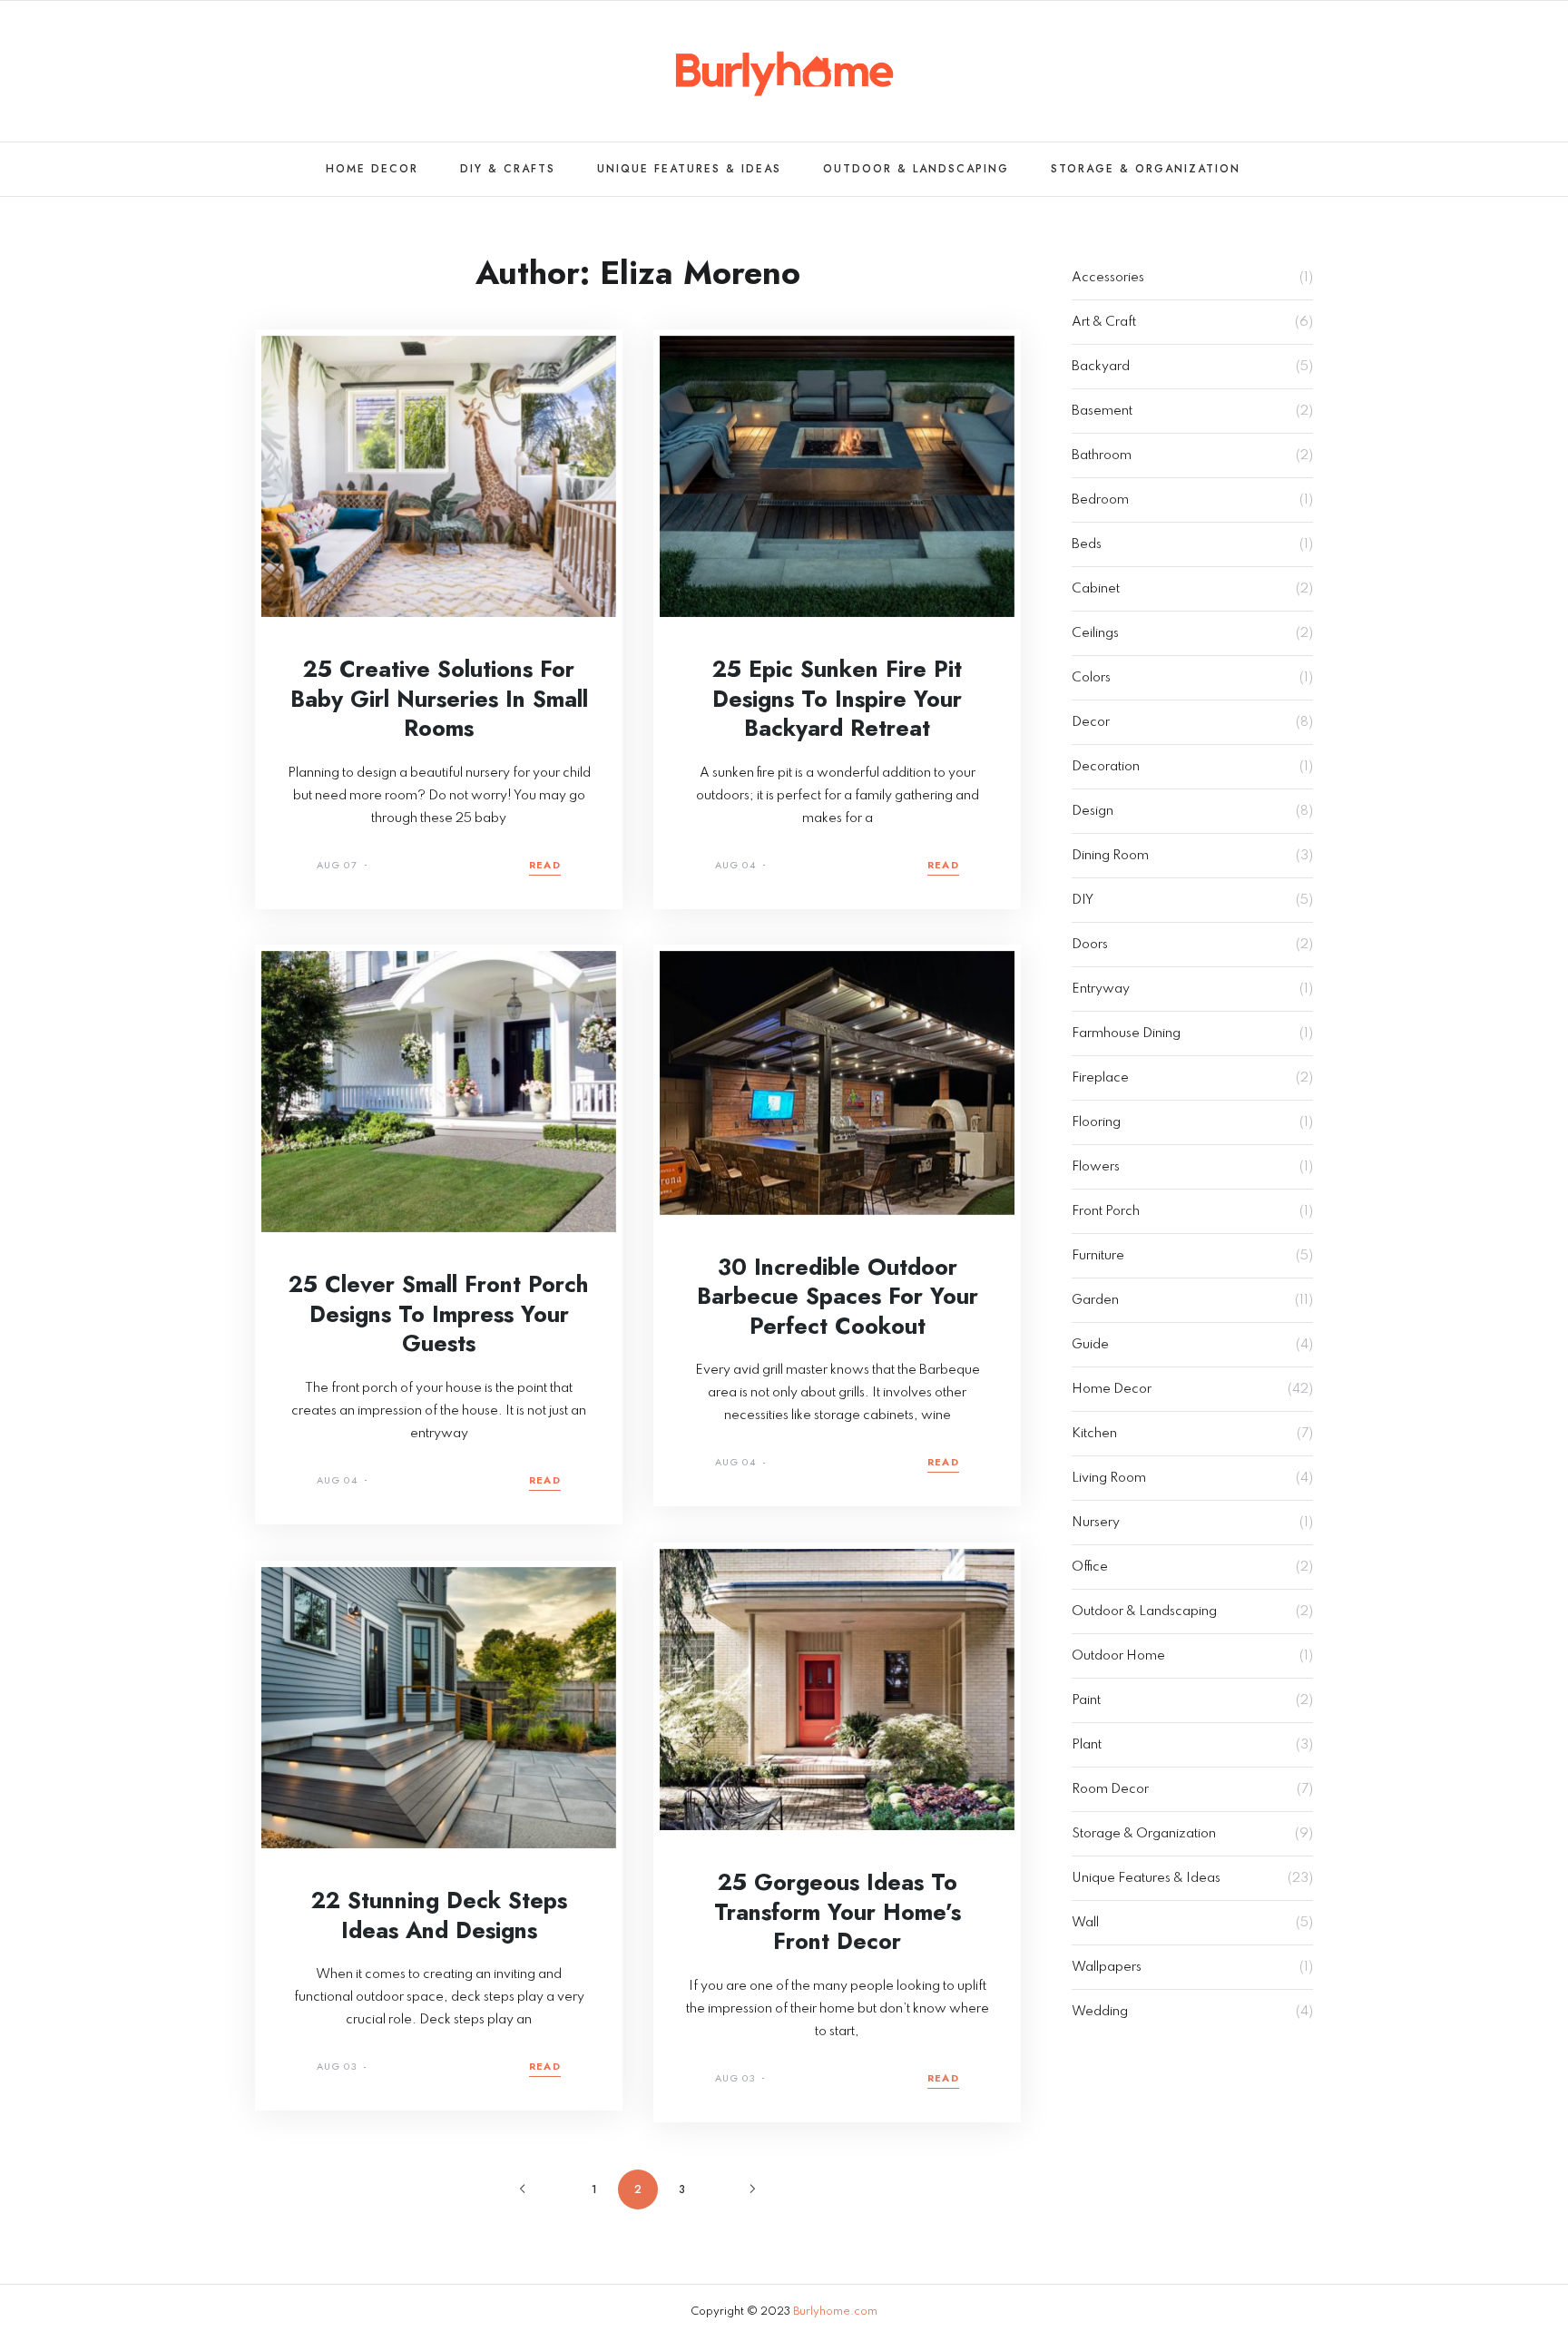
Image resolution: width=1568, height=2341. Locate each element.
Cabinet (1096, 589)
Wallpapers (1107, 1967)
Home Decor (372, 169)
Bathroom (1102, 455)
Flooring (1096, 1122)
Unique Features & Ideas (689, 169)
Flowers (1096, 1167)
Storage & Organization (1146, 169)
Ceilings (1095, 633)
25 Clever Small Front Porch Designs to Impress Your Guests (439, 1313)
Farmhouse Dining (1126, 1033)
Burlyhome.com (835, 2312)
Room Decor (1110, 1789)
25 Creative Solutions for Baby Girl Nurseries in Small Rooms (439, 698)
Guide (1090, 1345)
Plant (1087, 1745)
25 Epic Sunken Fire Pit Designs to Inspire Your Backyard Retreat (837, 698)
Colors (1091, 678)
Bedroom (1100, 500)
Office (1090, 1567)
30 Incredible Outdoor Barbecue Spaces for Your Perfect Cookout (838, 1296)
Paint (1086, 1700)
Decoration (1106, 767)
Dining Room (1110, 856)
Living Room (1109, 1478)
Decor (1091, 722)
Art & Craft (1104, 322)
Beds (1087, 544)
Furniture (1098, 1256)
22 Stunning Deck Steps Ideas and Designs (439, 1915)
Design (1093, 811)
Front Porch (1106, 1211)
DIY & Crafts (508, 169)
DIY (1083, 900)
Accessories (1108, 278)
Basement (1102, 411)
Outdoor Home (1118, 1656)
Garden (1095, 1300)
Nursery (1096, 1523)
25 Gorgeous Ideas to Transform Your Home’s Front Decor (838, 1911)
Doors (1090, 945)
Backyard (1101, 367)
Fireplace (1100, 1078)
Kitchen (1094, 1434)
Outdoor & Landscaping (916, 169)
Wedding (1100, 2012)
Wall (1085, 1923)
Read (545, 866)
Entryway (1101, 989)
